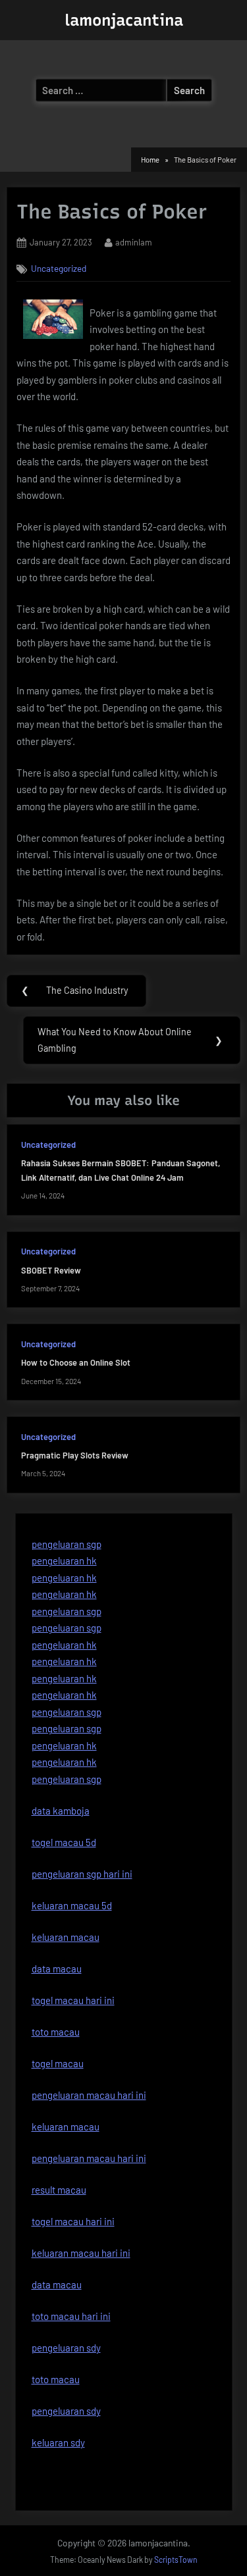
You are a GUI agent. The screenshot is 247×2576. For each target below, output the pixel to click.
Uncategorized (59, 268)
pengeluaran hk (64, 1560)
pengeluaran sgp (67, 1544)
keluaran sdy (58, 2442)
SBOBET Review (51, 1270)
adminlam (134, 242)
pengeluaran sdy (66, 2411)
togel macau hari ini (73, 2221)
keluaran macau (66, 2126)
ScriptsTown (176, 2560)
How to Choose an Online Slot (76, 1362)
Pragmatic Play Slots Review (75, 1455)
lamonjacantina (124, 20)
